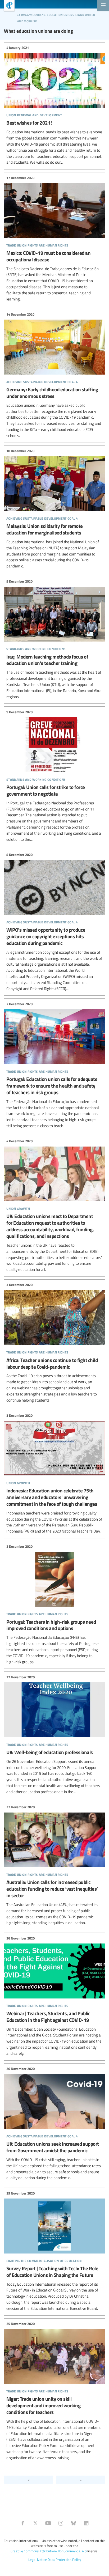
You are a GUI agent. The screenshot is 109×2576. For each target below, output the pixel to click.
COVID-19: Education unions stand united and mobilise (56, 17)
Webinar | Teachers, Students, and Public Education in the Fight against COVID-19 (54, 1996)
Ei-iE (7, 6)
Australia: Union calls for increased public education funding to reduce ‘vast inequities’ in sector (54, 1865)
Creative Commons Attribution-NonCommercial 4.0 (49, 2551)
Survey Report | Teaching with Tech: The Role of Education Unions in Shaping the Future (54, 2251)
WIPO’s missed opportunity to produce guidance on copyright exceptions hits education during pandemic (54, 922)
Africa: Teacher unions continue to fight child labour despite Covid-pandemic (54, 1343)
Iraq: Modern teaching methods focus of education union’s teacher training (54, 639)
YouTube (48, 2523)
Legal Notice (38, 2560)
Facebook (23, 2523)
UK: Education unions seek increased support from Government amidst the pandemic (54, 2124)
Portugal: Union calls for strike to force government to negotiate (54, 776)
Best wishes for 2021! (54, 105)
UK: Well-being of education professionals (54, 1734)
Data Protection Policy (64, 2560)
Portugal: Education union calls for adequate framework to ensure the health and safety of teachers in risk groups (54, 1065)
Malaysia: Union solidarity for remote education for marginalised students (54, 509)
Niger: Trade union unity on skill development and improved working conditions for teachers (54, 2391)
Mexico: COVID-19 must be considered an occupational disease (54, 238)
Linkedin (86, 2523)
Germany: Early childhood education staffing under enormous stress (54, 375)
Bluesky (74, 2523)
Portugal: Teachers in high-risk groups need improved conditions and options (54, 1604)
